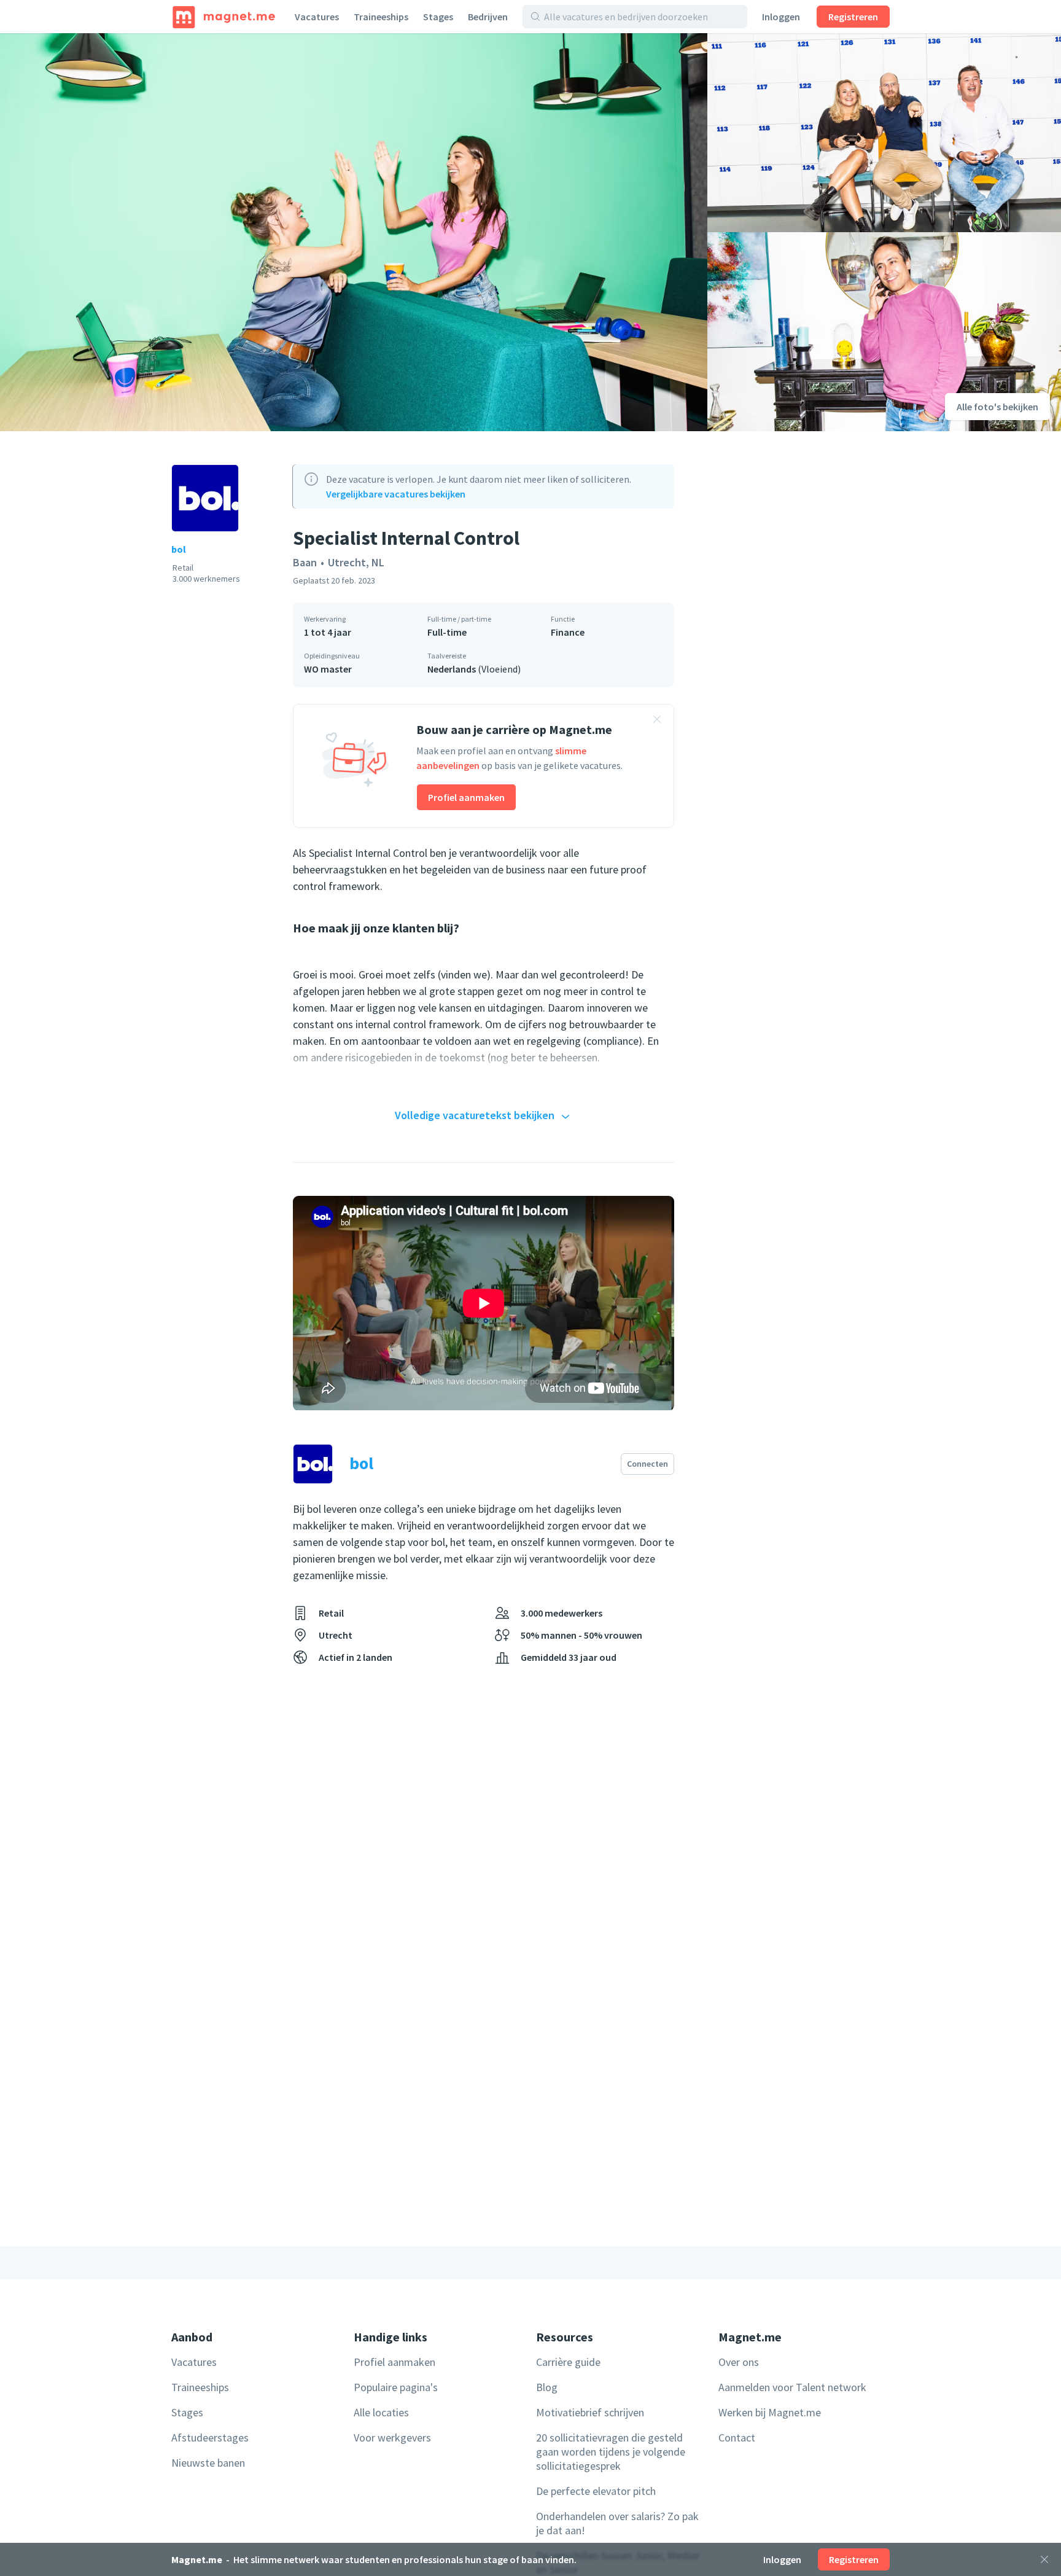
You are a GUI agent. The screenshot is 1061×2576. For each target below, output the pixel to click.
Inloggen (781, 17)
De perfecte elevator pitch (596, 2491)
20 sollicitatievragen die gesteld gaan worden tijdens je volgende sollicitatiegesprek (611, 2452)
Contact (737, 2437)
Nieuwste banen (208, 2463)
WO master (328, 669)
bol (179, 549)
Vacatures (317, 17)
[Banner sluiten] (657, 721)
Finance (568, 632)
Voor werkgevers (392, 2437)
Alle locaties (381, 2412)
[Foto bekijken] (354, 232)
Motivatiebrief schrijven (590, 2412)
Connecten (647, 1464)
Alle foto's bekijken (997, 407)
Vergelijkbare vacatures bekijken (396, 494)
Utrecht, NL (356, 562)
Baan (305, 562)
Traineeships (381, 17)
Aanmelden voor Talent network (792, 2387)
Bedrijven (488, 17)
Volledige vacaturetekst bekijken (475, 1115)
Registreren (853, 17)
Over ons (739, 2362)
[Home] (224, 17)
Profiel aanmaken (466, 797)
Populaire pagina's (396, 2387)
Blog (547, 2387)
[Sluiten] (1044, 2559)
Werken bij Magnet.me (770, 2412)
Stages (438, 17)
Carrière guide (568, 2362)
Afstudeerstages (210, 2437)
